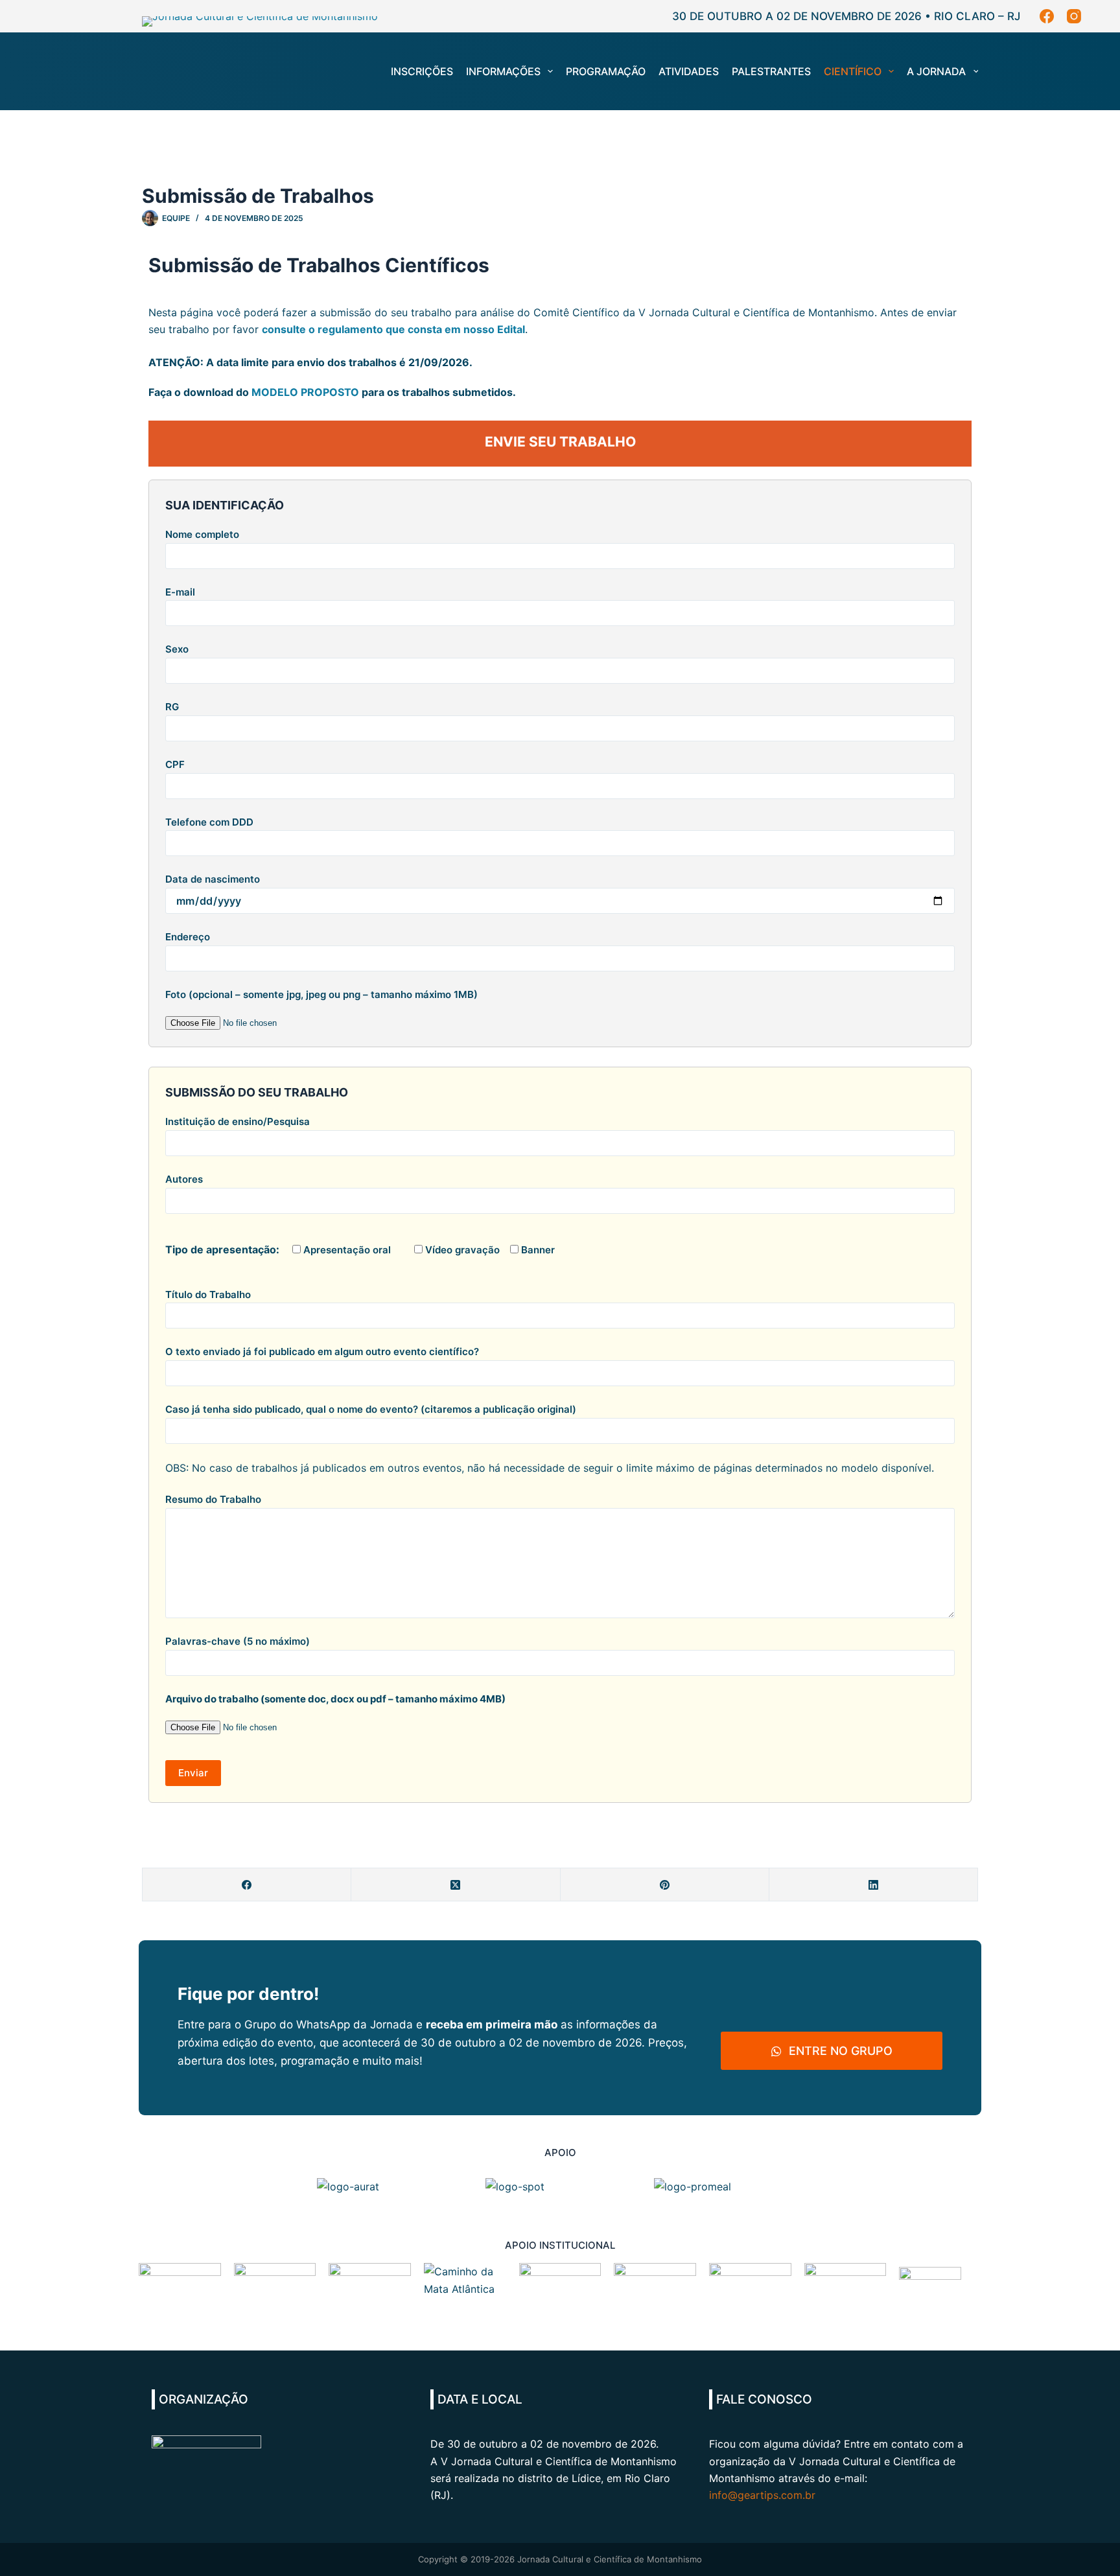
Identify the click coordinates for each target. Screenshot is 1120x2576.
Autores (184, 1179)
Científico (853, 71)
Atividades (689, 71)
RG (172, 707)
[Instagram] (1074, 16)
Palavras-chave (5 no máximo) (238, 1641)
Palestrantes (771, 71)
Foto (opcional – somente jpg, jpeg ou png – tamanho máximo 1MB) (321, 994)
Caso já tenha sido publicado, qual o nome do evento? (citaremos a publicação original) (371, 1409)
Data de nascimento (213, 879)
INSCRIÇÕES (422, 71)
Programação (606, 71)
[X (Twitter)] (456, 1885)
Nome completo (202, 534)
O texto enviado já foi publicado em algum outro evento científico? (322, 1352)
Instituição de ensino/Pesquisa (238, 1121)
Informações (503, 71)
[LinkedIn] (874, 1885)
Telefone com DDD (209, 822)
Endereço (188, 937)
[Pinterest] (665, 1885)
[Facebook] (1047, 16)
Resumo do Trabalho (213, 1499)
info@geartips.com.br (762, 2495)
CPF (175, 764)
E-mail (180, 592)
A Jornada (936, 71)
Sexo (177, 649)
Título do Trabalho (208, 1294)
